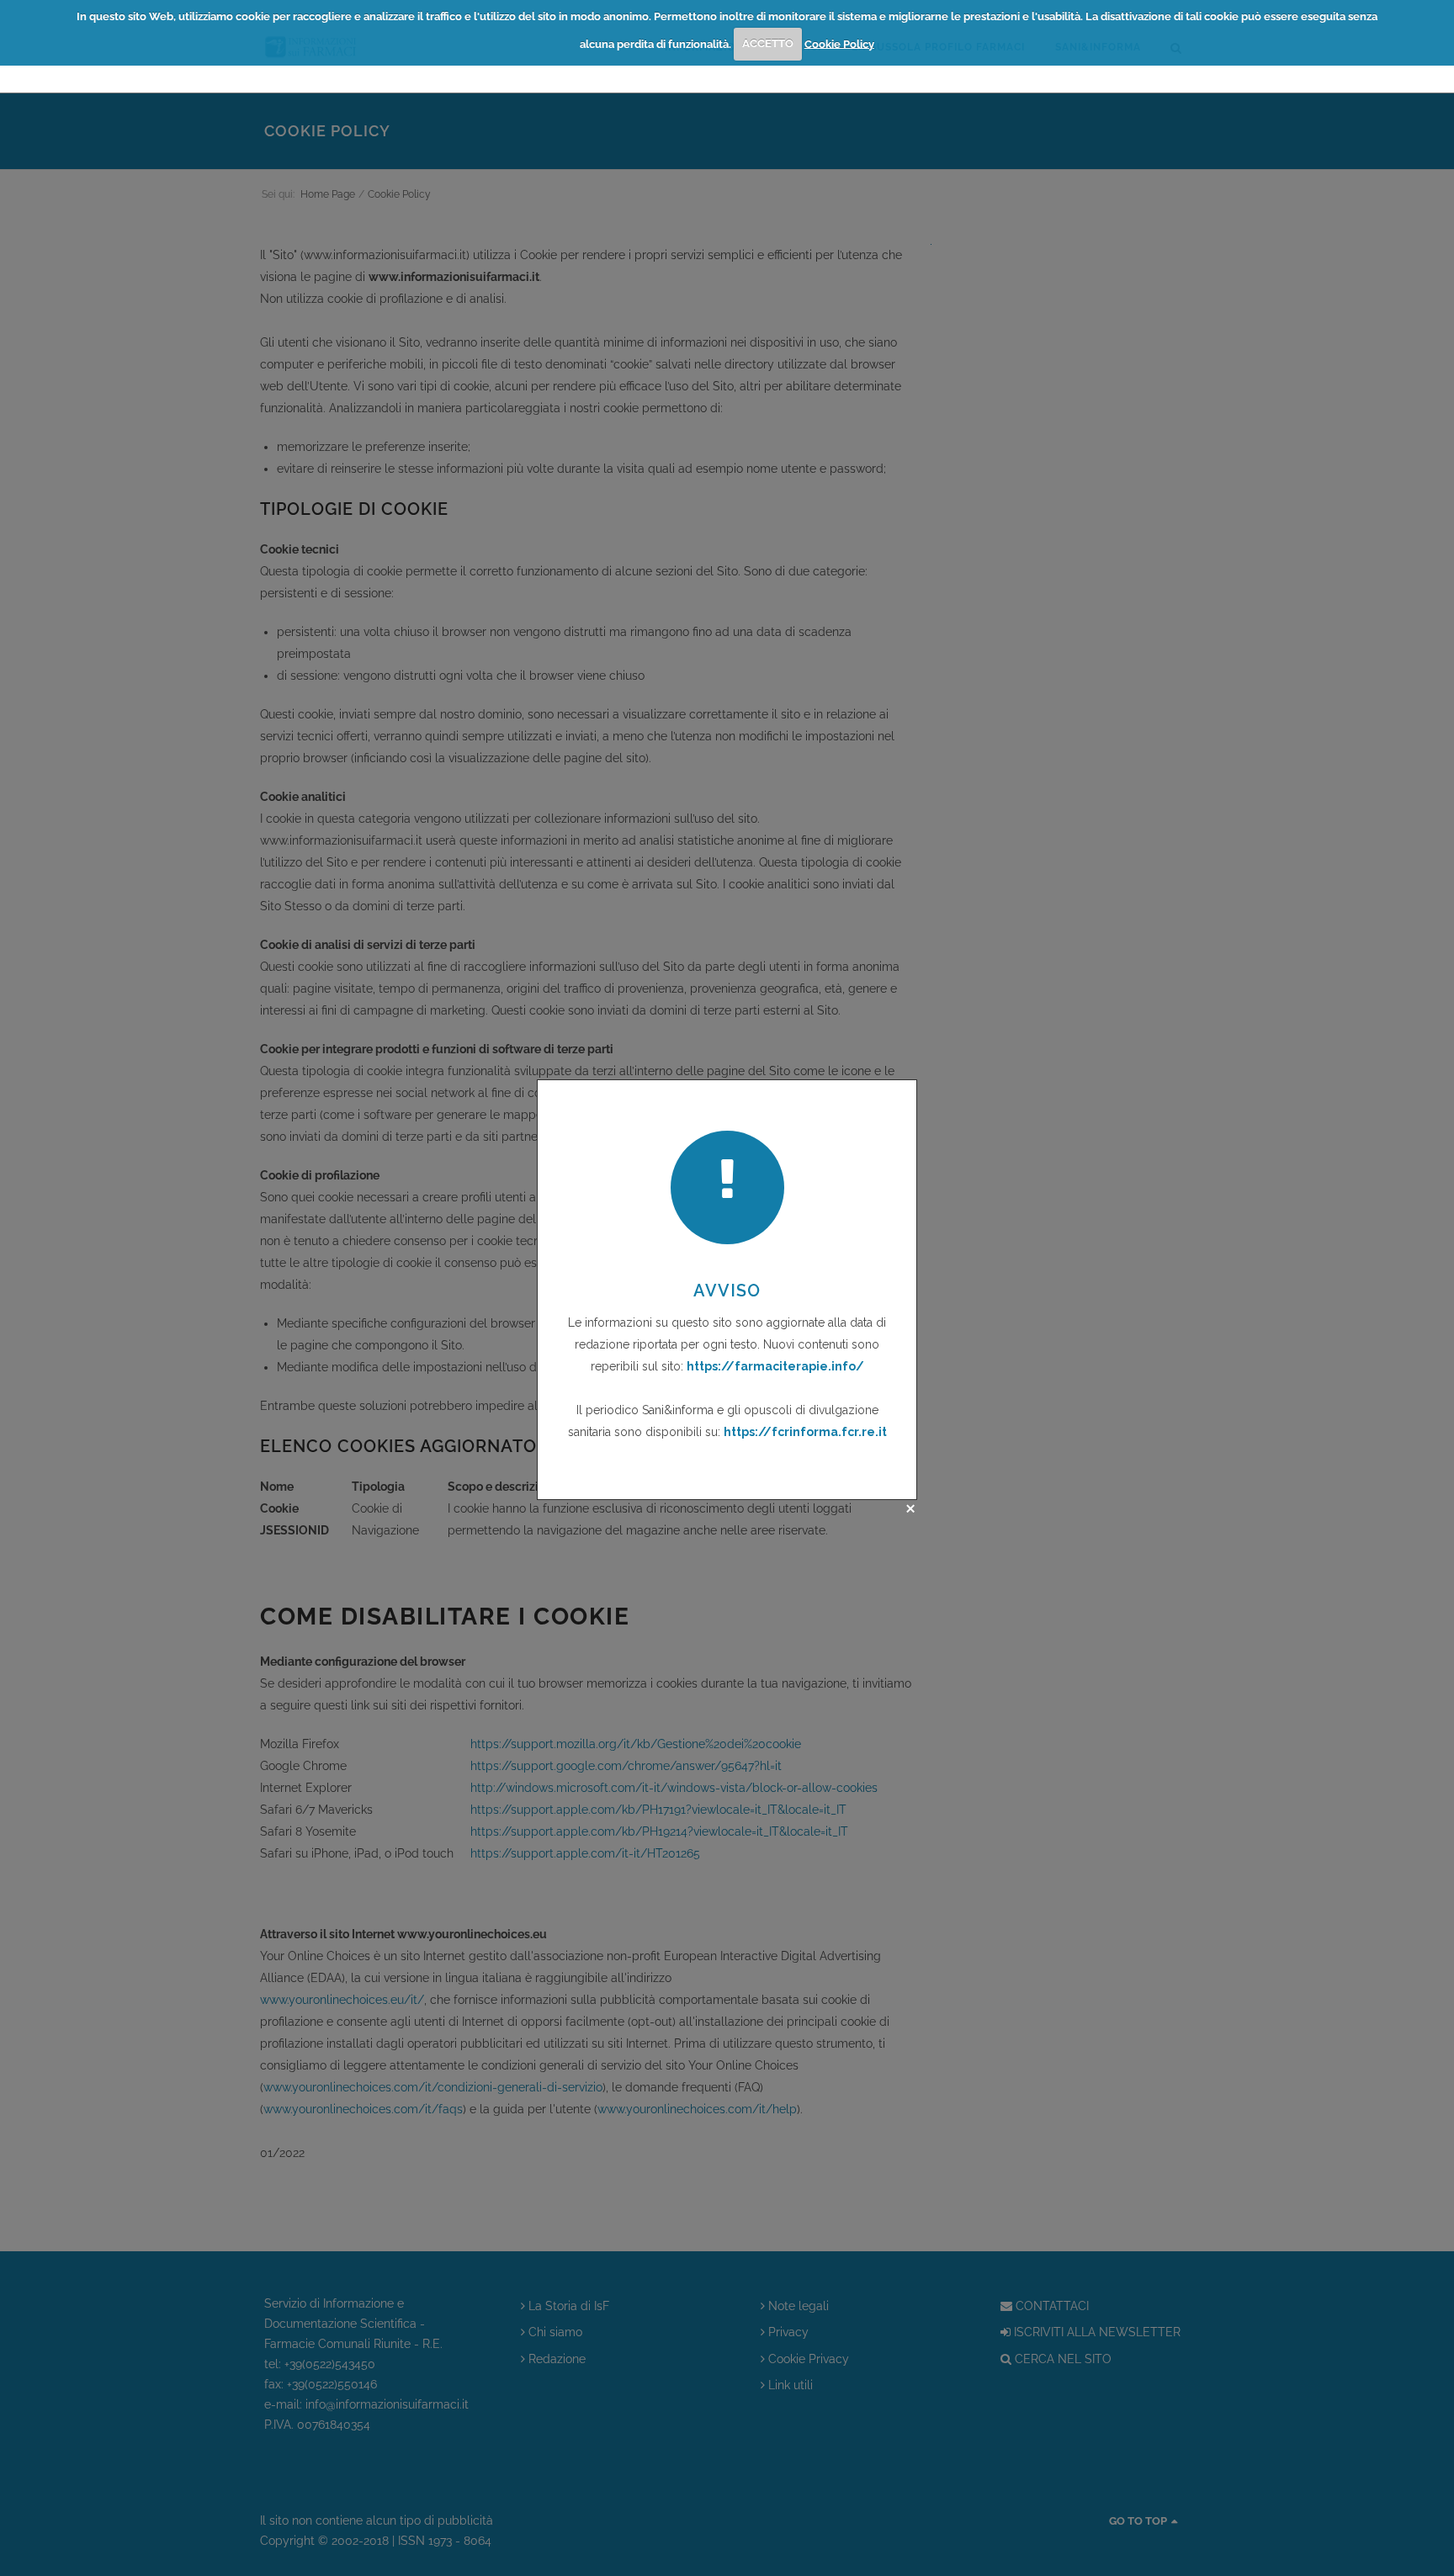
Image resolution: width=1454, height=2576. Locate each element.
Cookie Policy (839, 43)
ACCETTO (768, 43)
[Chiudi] (910, 1508)
